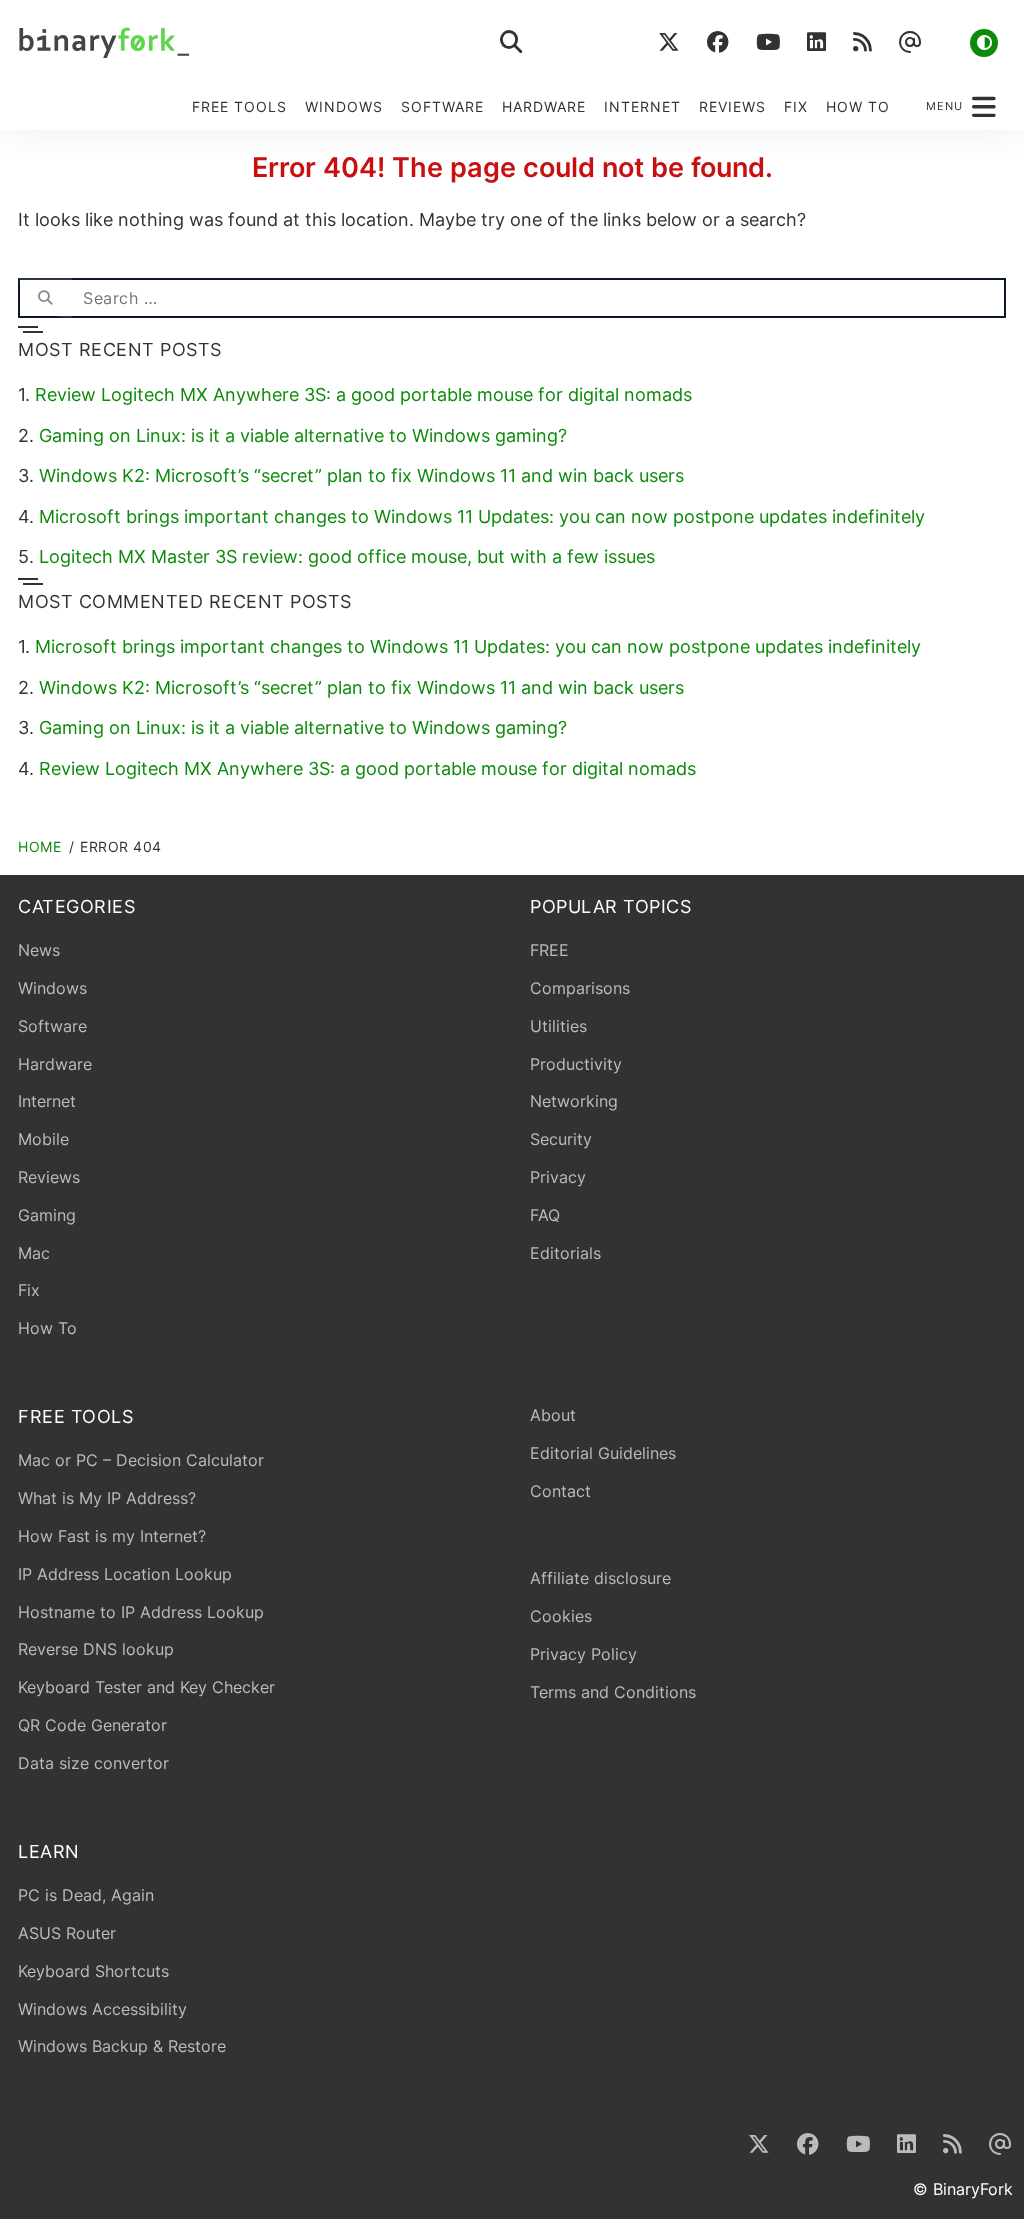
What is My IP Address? (107, 1498)
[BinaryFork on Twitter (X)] (668, 42)
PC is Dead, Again (86, 1895)
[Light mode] (984, 43)
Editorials (565, 1253)
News (39, 950)
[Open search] (512, 42)
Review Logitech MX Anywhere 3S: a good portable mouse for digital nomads (363, 394)
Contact (560, 1491)
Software (442, 106)
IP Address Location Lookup (125, 1574)
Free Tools (239, 106)
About (553, 1415)
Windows (344, 106)
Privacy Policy (583, 1654)
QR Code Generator (92, 1725)
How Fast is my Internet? (112, 1536)
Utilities (558, 1026)
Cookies (561, 1616)
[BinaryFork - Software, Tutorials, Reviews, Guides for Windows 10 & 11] (228, 42)
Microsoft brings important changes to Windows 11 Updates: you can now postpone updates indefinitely (482, 516)
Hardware (544, 106)
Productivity (576, 1064)
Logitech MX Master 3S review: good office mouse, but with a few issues (347, 556)
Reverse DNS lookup (96, 1649)
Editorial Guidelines (603, 1453)
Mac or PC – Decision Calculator (141, 1460)
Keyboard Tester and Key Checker (146, 1687)
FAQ (545, 1215)
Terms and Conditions (613, 1692)
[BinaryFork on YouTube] (767, 42)
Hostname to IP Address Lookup (141, 1612)
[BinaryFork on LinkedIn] (816, 42)
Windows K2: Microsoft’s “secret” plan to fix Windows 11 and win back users (361, 475)
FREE (549, 950)
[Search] (45, 298)
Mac (34, 1253)
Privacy (558, 1177)
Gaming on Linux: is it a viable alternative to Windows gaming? (303, 435)
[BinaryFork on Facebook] (717, 42)
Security (561, 1139)
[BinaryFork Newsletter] (909, 42)
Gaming (47, 1215)
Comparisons (580, 988)
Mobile (43, 1139)
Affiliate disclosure (600, 1578)
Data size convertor (93, 1763)
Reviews (732, 106)
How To (858, 106)
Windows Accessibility (102, 2009)
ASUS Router (67, 1933)
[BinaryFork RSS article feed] (862, 42)
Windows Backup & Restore (122, 2046)
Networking (574, 1101)
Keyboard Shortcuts (93, 1971)
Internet (642, 106)
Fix (796, 106)
